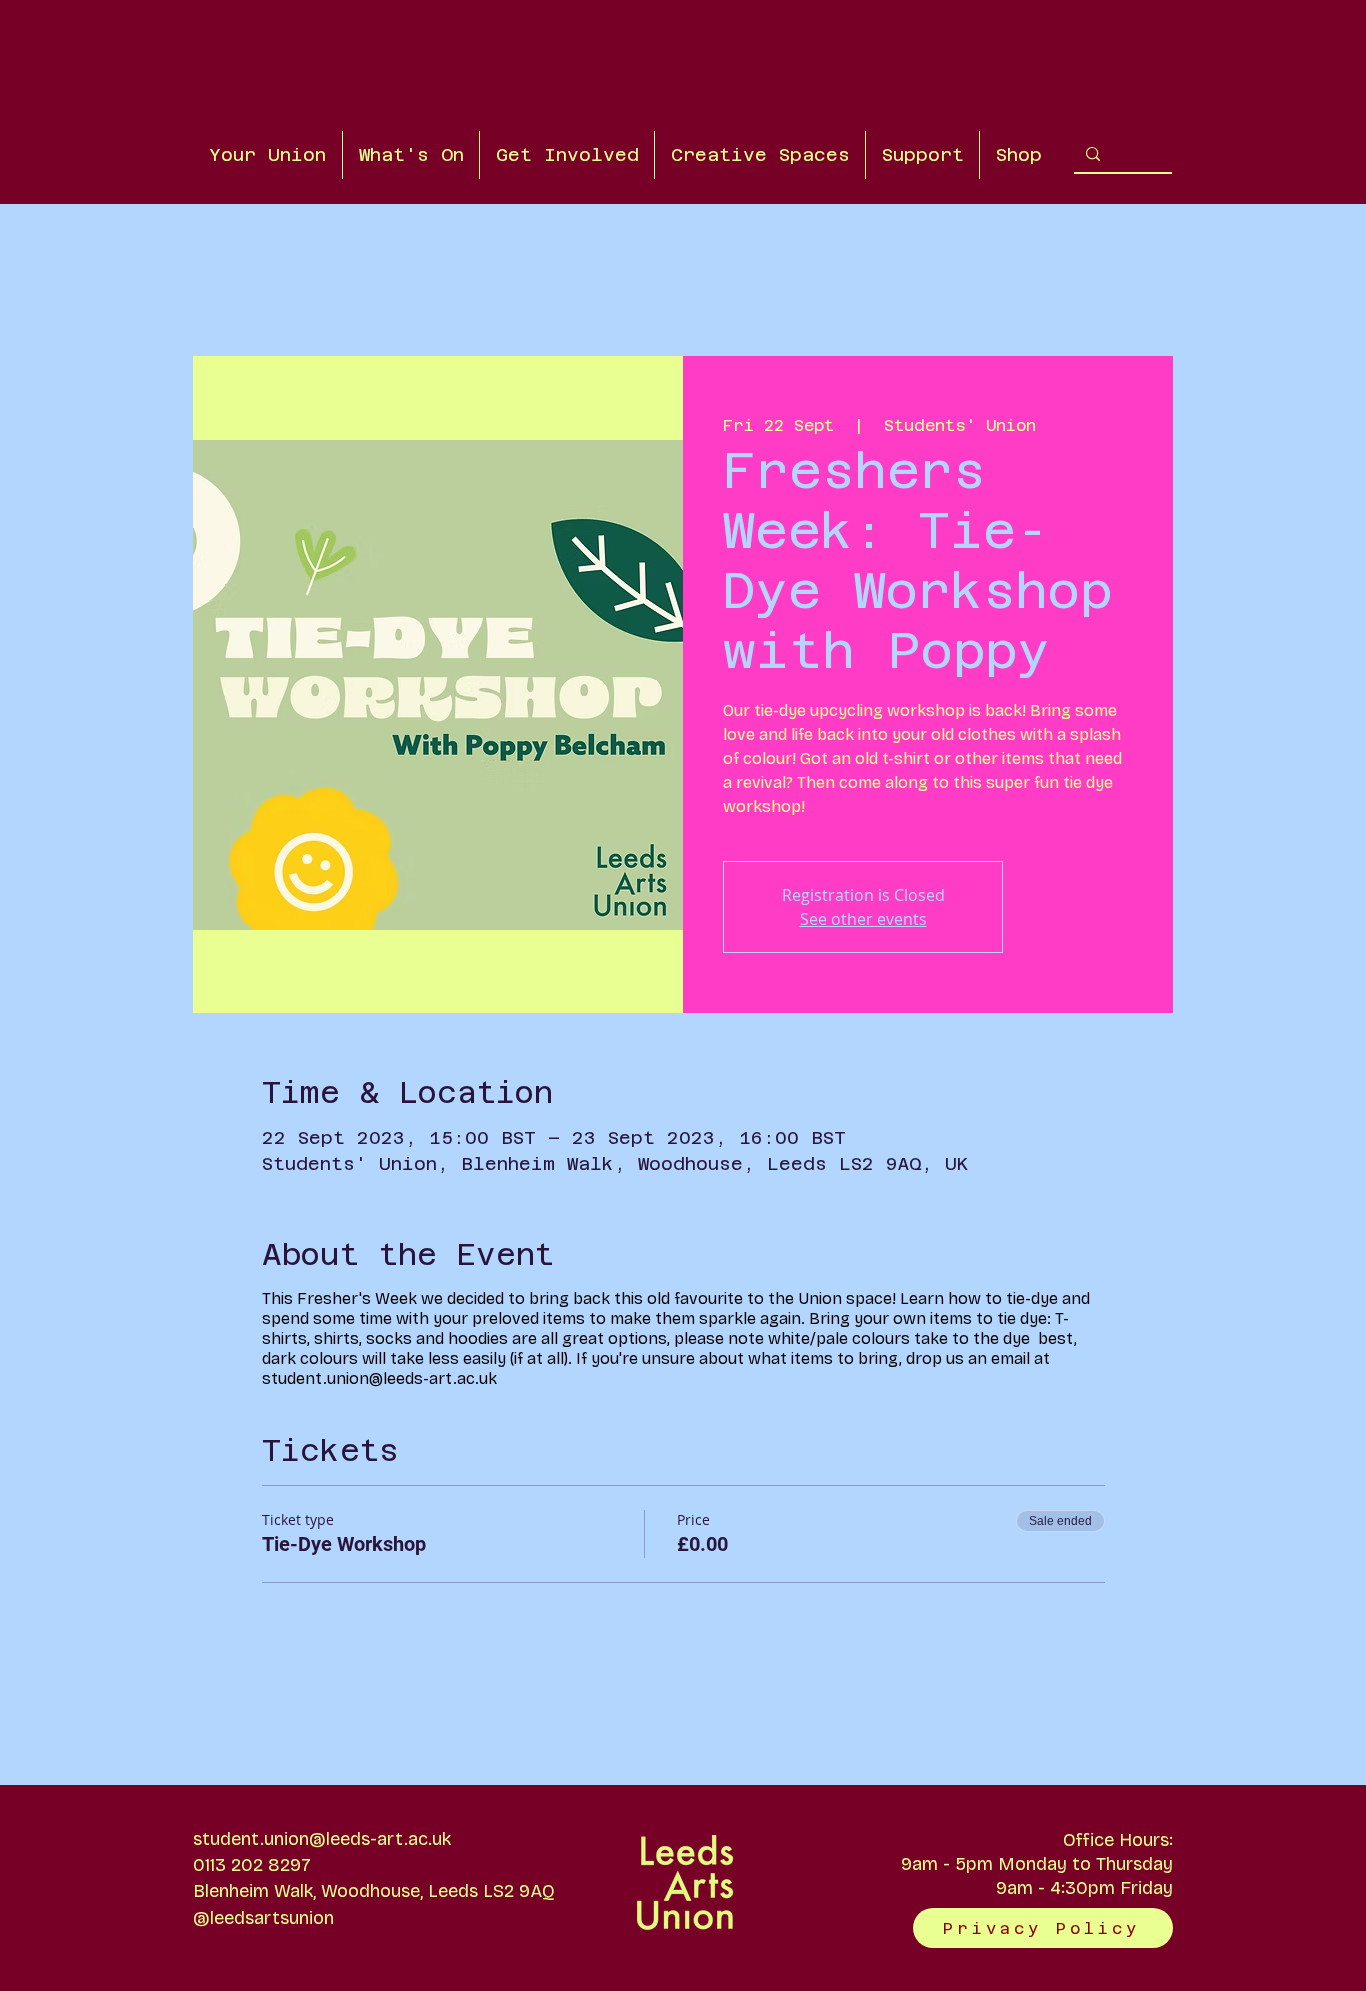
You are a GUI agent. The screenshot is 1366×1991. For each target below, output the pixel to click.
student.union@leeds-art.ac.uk (322, 1839)
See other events (863, 919)
